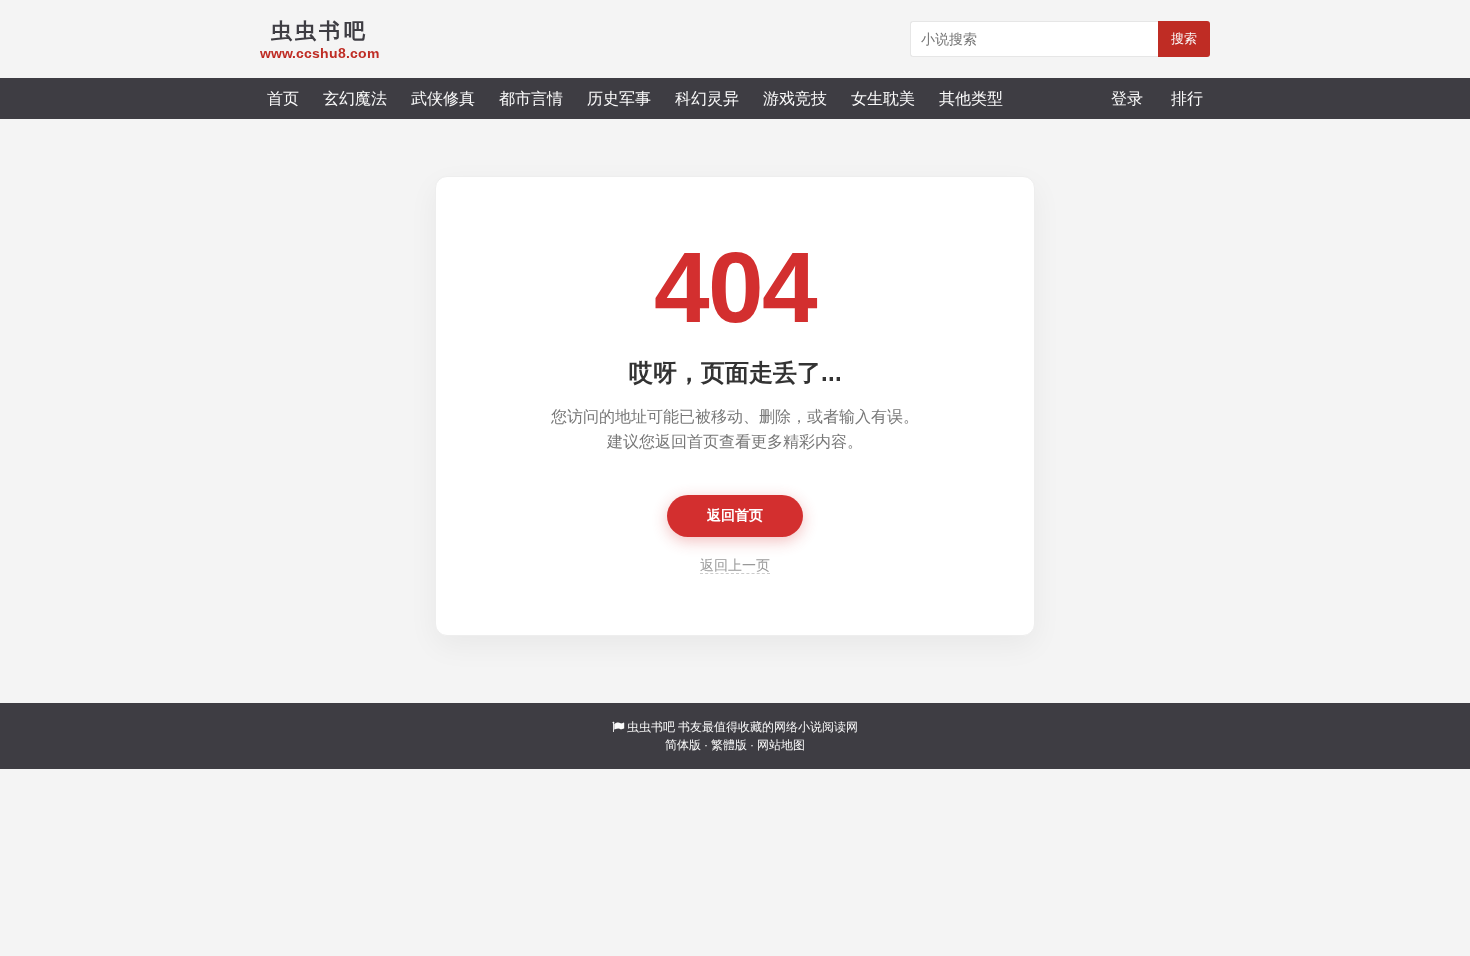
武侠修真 (443, 98)
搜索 (1184, 38)
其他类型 (971, 98)
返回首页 (735, 515)
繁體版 (729, 745)
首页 (283, 98)
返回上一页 (735, 565)
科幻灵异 (707, 98)
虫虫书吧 (651, 727)
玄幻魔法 (355, 98)
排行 (1187, 98)
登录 (1127, 98)
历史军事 (619, 98)
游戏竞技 (795, 98)
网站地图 (781, 745)
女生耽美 (883, 98)
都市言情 (531, 98)
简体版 (683, 745)
